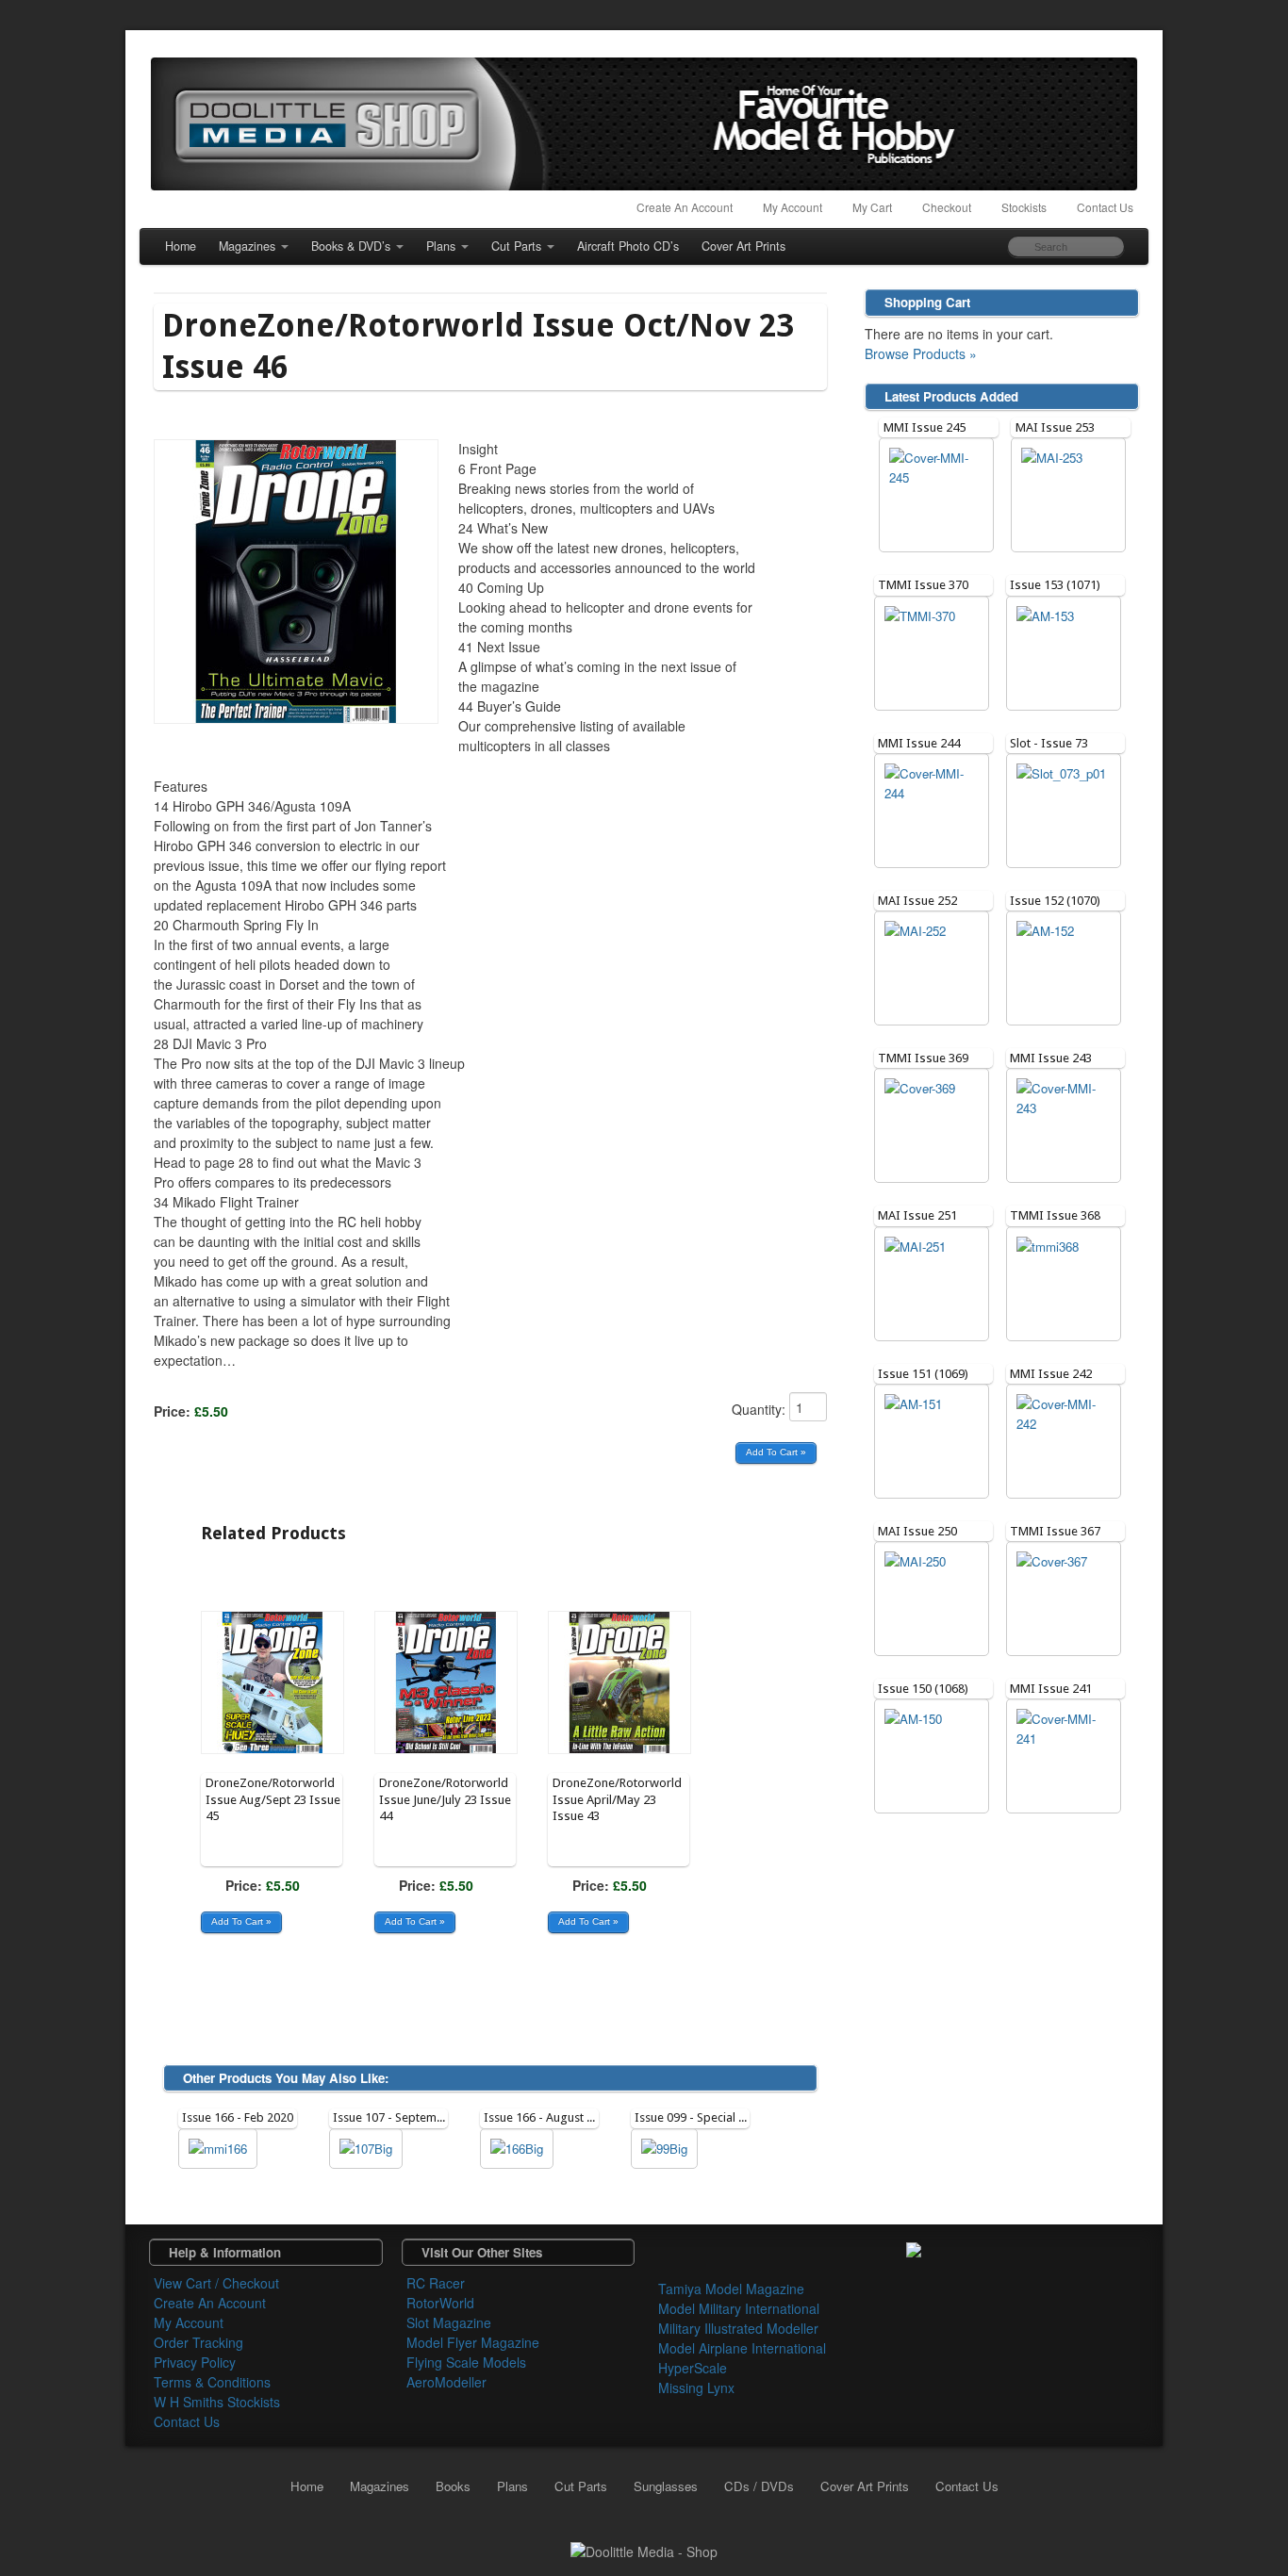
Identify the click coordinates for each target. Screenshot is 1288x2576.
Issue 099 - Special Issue (701, 2117)
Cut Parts (516, 246)
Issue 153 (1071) (1055, 585)
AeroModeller (446, 2382)
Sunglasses (666, 2486)
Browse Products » (921, 353)
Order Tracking (198, 2342)
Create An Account (685, 207)
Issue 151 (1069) (923, 1374)
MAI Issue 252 (917, 901)
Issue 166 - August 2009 (548, 2117)
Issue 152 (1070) (1055, 901)
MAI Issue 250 (917, 1531)
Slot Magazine (449, 2322)
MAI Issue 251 (917, 1215)
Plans (441, 246)
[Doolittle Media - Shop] (644, 2550)
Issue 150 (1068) (923, 1689)
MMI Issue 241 (1051, 1689)
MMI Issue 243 (1051, 1058)
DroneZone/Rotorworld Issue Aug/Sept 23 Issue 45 (273, 1799)
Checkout (947, 207)
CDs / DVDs (759, 2486)
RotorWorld (440, 2303)
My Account (793, 207)
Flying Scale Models (466, 2362)
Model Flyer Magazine (473, 2342)
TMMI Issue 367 (1055, 1531)
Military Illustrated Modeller (738, 2328)
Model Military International (739, 2308)
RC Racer (436, 2283)
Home (181, 246)
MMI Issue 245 (925, 427)
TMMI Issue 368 (1055, 1215)
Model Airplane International (742, 2348)
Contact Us (1105, 207)
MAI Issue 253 (1055, 427)
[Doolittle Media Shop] (644, 124)
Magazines (247, 246)
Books (453, 2486)
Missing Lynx (696, 2387)
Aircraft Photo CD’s (628, 246)
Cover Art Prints (743, 246)
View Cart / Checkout (216, 2283)
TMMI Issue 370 (923, 585)
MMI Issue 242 (1051, 1374)
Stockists (1024, 207)
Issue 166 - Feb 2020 (238, 2117)
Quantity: (760, 1409)
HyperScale (693, 2368)
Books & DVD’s (351, 246)
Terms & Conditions (212, 2382)
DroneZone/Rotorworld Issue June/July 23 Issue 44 (445, 1799)
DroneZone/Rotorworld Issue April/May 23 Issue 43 (617, 1799)
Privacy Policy (195, 2362)
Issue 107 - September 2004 (409, 2117)
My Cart (872, 207)
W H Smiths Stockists (217, 2402)
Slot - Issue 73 (1049, 743)
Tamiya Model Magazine (731, 2289)
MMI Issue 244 (919, 743)
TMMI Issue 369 (923, 1058)
